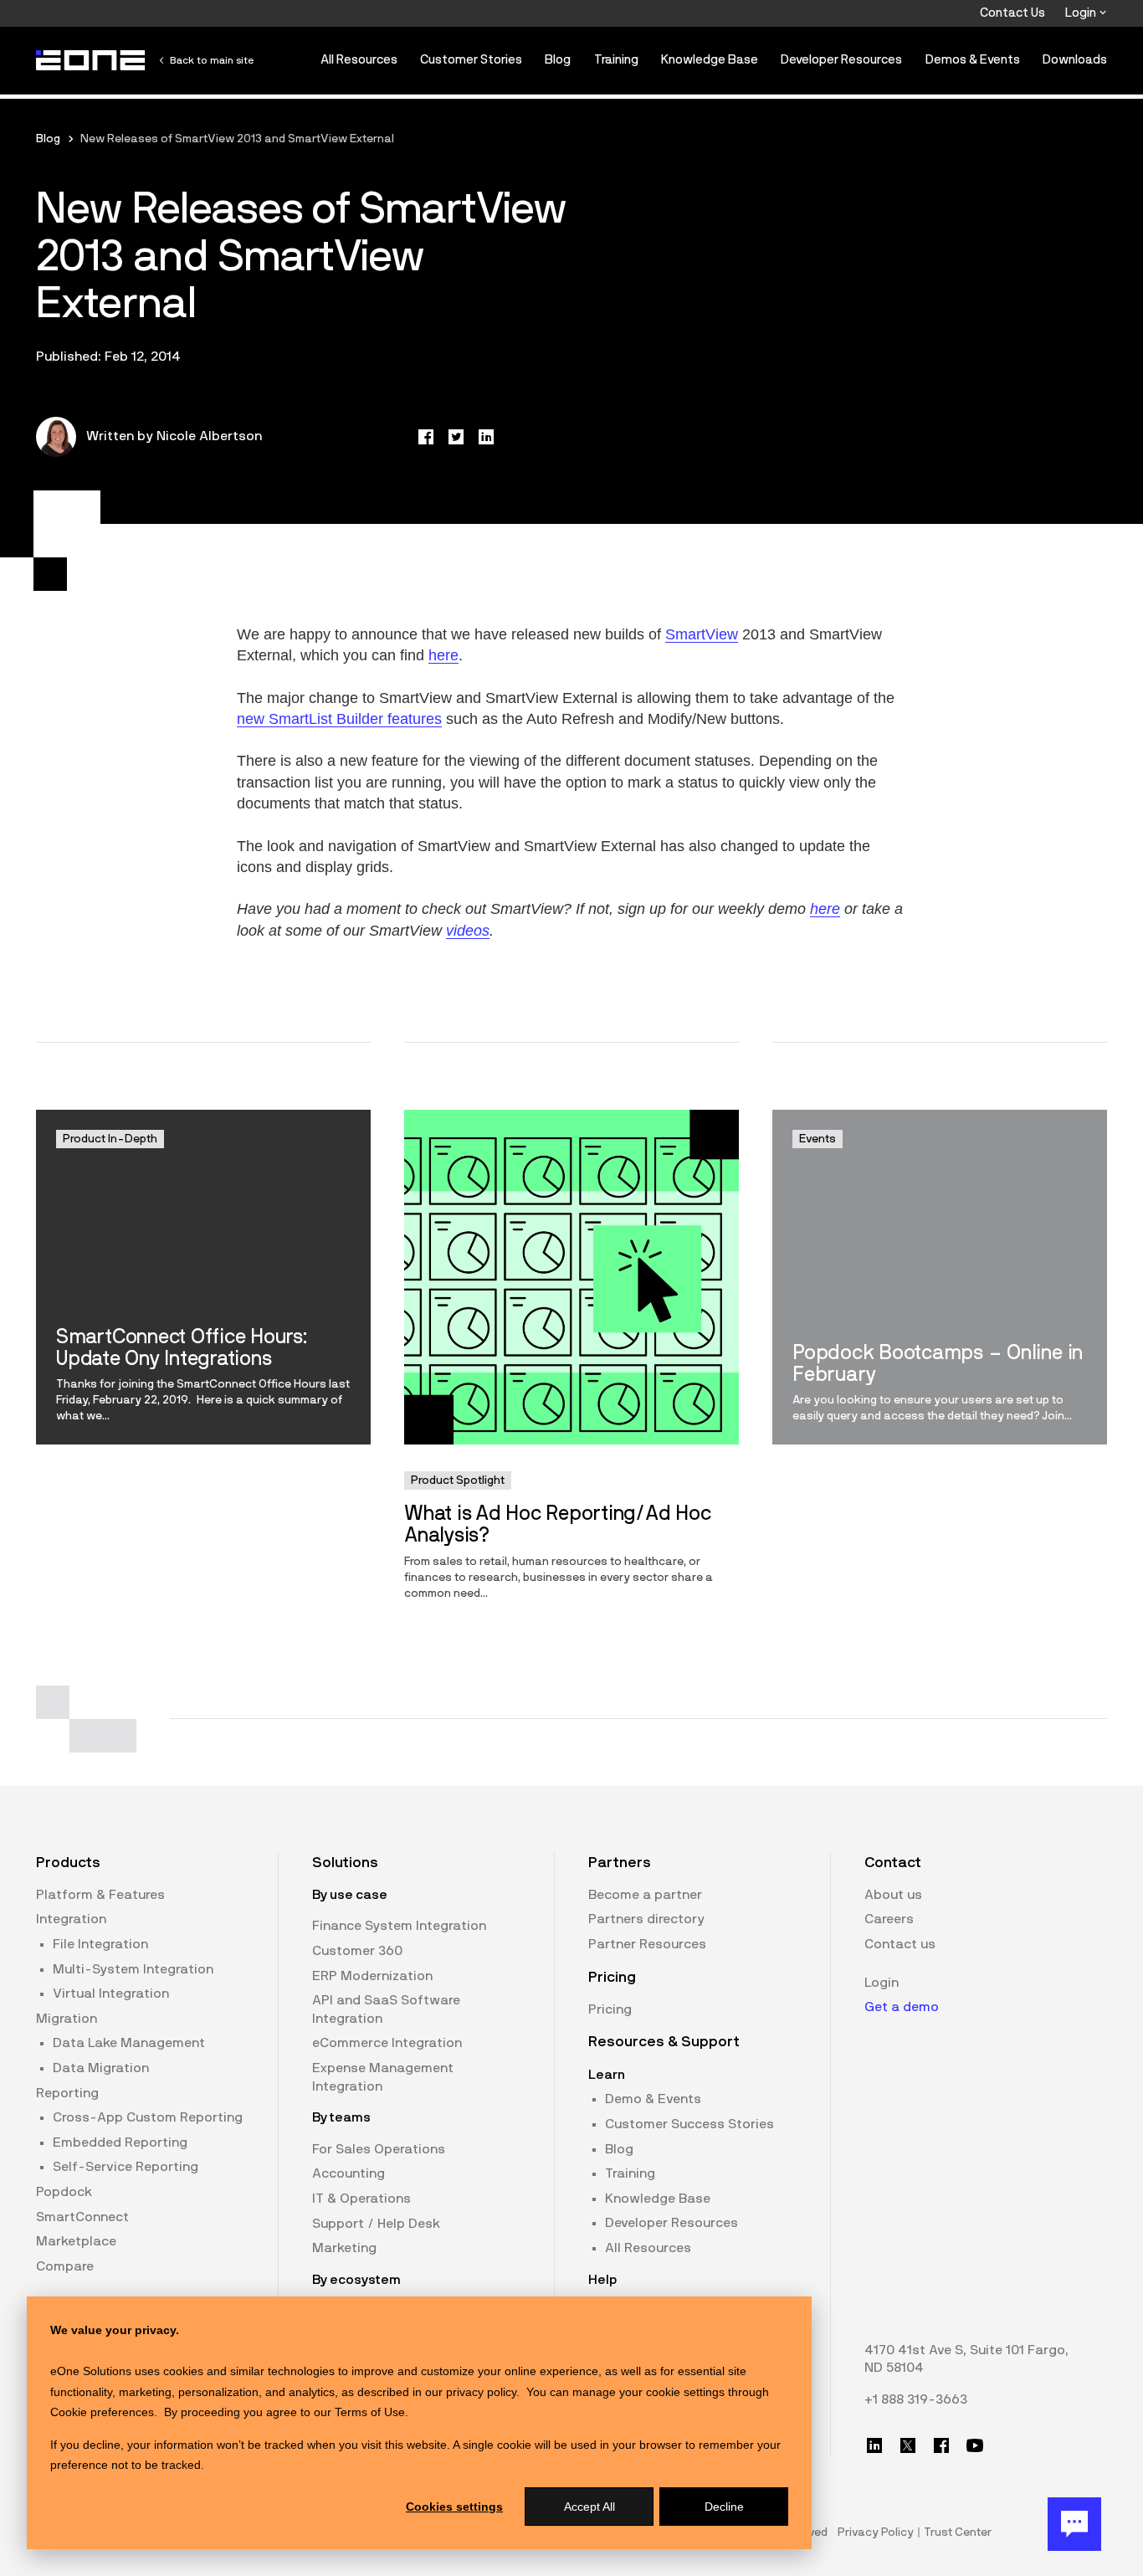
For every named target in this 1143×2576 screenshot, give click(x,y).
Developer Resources (841, 60)
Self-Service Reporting (126, 2167)
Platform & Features (100, 1895)
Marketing (344, 2248)
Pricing (610, 2009)
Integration (71, 1919)
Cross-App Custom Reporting (148, 2117)
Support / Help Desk (376, 2224)
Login (1082, 13)
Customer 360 (357, 1951)
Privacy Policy (876, 2532)
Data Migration (101, 2068)
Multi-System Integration (133, 1969)
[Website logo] (91, 60)
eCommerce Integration (387, 2043)
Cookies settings (454, 2507)
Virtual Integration (111, 1994)
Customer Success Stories (689, 2124)
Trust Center (958, 2532)
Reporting (67, 2093)
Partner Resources (647, 1944)
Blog (558, 60)
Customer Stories (471, 60)
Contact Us (1012, 13)
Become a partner (645, 1895)
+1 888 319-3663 (916, 2399)
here (443, 655)
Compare (65, 2266)
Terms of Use (370, 2412)
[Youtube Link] (975, 2445)
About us (893, 1895)
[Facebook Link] (941, 2445)
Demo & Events (653, 2099)
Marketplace (76, 2241)
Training (616, 60)
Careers (889, 1919)
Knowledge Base (710, 60)
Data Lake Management (129, 2043)
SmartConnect (82, 2217)
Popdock (64, 2192)
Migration (67, 2019)
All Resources (359, 60)
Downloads (1075, 60)
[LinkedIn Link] (874, 2445)
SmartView (702, 634)
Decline (724, 2507)
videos (468, 931)
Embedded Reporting (120, 2142)
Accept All (589, 2507)
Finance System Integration (399, 1926)
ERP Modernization (372, 1976)
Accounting (349, 2173)
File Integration (100, 1944)
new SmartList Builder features (339, 719)
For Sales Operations (379, 2149)
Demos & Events (973, 60)
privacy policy (481, 2392)
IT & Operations (361, 2199)
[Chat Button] (1074, 2524)
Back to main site (212, 60)
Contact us (900, 1944)
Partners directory (646, 1919)
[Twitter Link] (908, 2445)
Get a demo (902, 2007)
